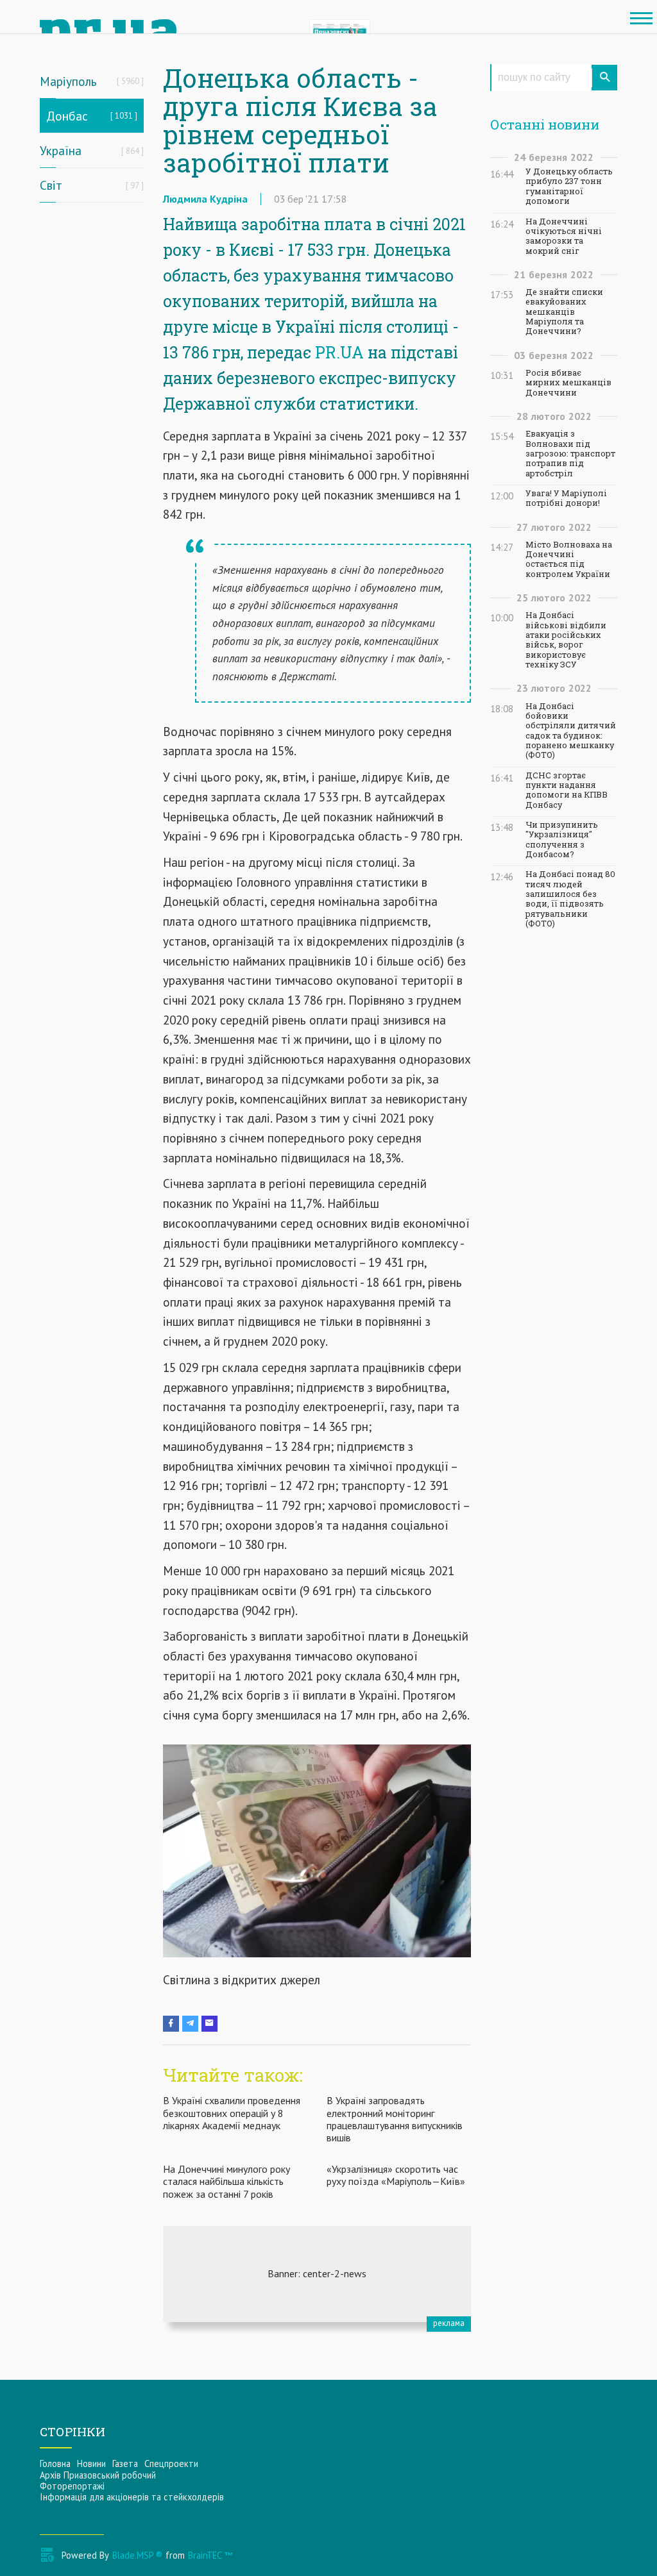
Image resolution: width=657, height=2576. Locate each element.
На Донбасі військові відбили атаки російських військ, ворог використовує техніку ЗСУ (566, 640)
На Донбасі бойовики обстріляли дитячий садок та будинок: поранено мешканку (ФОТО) (571, 731)
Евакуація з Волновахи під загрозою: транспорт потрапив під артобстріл (570, 453)
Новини (91, 2463)
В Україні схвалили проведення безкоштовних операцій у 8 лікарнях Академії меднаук (232, 2112)
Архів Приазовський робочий (98, 2475)
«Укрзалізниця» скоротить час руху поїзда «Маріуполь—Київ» (396, 2175)
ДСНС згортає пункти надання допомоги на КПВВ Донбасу (567, 790)
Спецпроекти (171, 2463)
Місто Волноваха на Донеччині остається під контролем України (569, 559)
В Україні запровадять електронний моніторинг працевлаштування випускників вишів (395, 2119)
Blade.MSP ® (137, 2555)
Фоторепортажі (72, 2486)
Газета (125, 2463)
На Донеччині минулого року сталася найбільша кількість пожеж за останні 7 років (226, 2181)
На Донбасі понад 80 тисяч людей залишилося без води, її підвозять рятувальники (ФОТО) (570, 899)
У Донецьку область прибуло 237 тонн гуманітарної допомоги (569, 186)
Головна (55, 2463)
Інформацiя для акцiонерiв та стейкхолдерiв (132, 2497)
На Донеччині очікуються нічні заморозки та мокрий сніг (564, 236)
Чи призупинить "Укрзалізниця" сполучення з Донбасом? (562, 840)
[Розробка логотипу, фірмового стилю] (317, 2274)
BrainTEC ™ (210, 2555)
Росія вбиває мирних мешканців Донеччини (568, 383)
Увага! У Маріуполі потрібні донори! (566, 498)
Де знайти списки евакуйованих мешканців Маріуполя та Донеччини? (564, 312)
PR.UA (339, 352)
